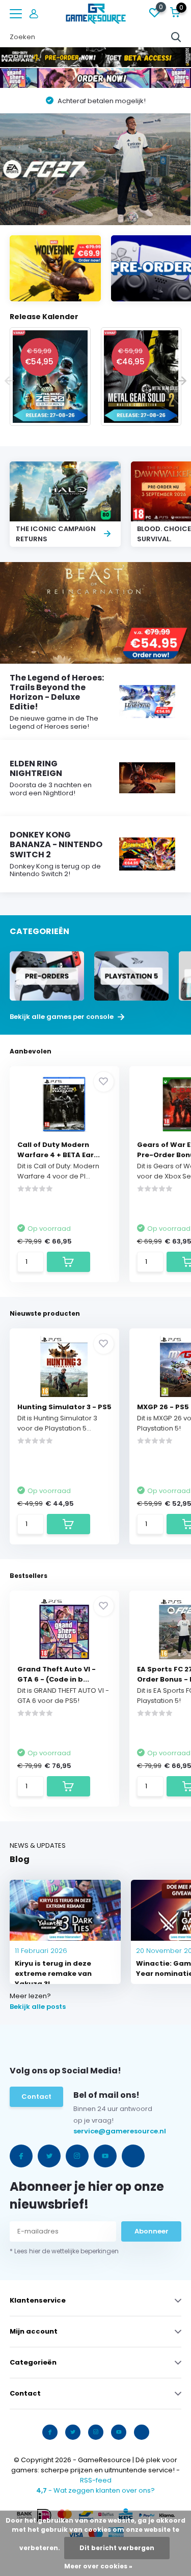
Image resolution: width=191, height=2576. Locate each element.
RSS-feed (96, 2480)
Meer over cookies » (98, 2566)
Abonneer (152, 2231)
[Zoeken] (176, 37)
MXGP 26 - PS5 (163, 1407)
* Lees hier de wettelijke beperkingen (64, 2251)
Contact (36, 2097)
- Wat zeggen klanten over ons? (95, 2490)
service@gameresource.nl (95, 2131)
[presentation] (9, 381)
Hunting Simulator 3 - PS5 (64, 1407)
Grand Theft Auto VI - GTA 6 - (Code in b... (57, 1674)
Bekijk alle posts (38, 2007)
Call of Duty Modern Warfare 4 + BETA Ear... (59, 1150)
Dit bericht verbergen (117, 2548)
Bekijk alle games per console (62, 1017)
